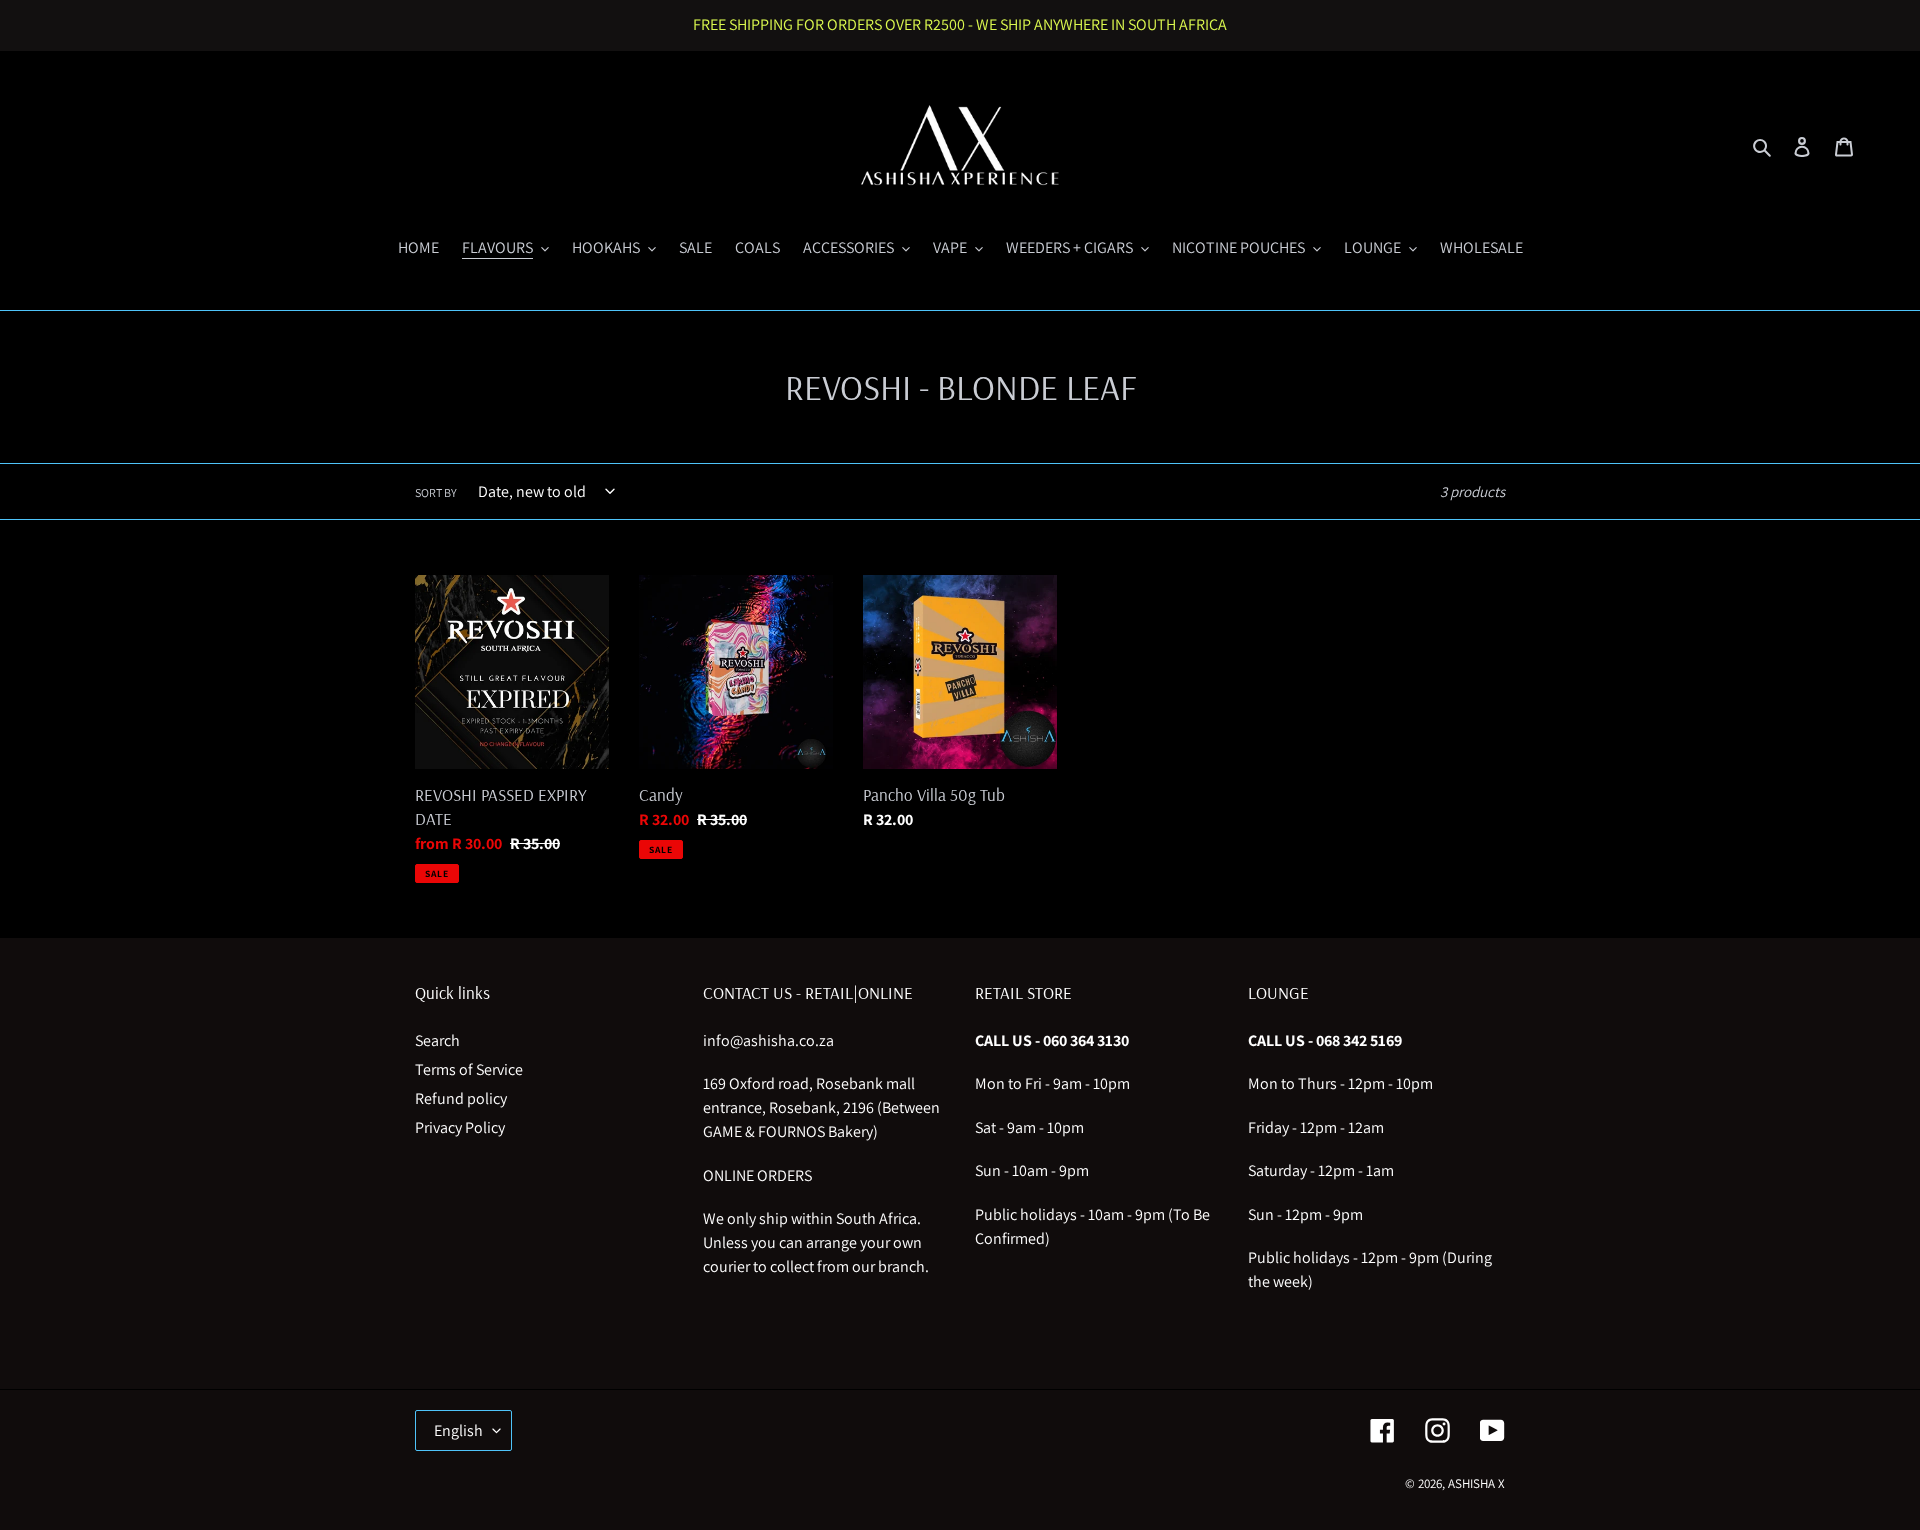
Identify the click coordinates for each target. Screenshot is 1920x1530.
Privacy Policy (460, 1127)
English (458, 1430)
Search (437, 1040)
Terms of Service (469, 1069)
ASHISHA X (1476, 1483)
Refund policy (461, 1098)
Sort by (436, 492)
